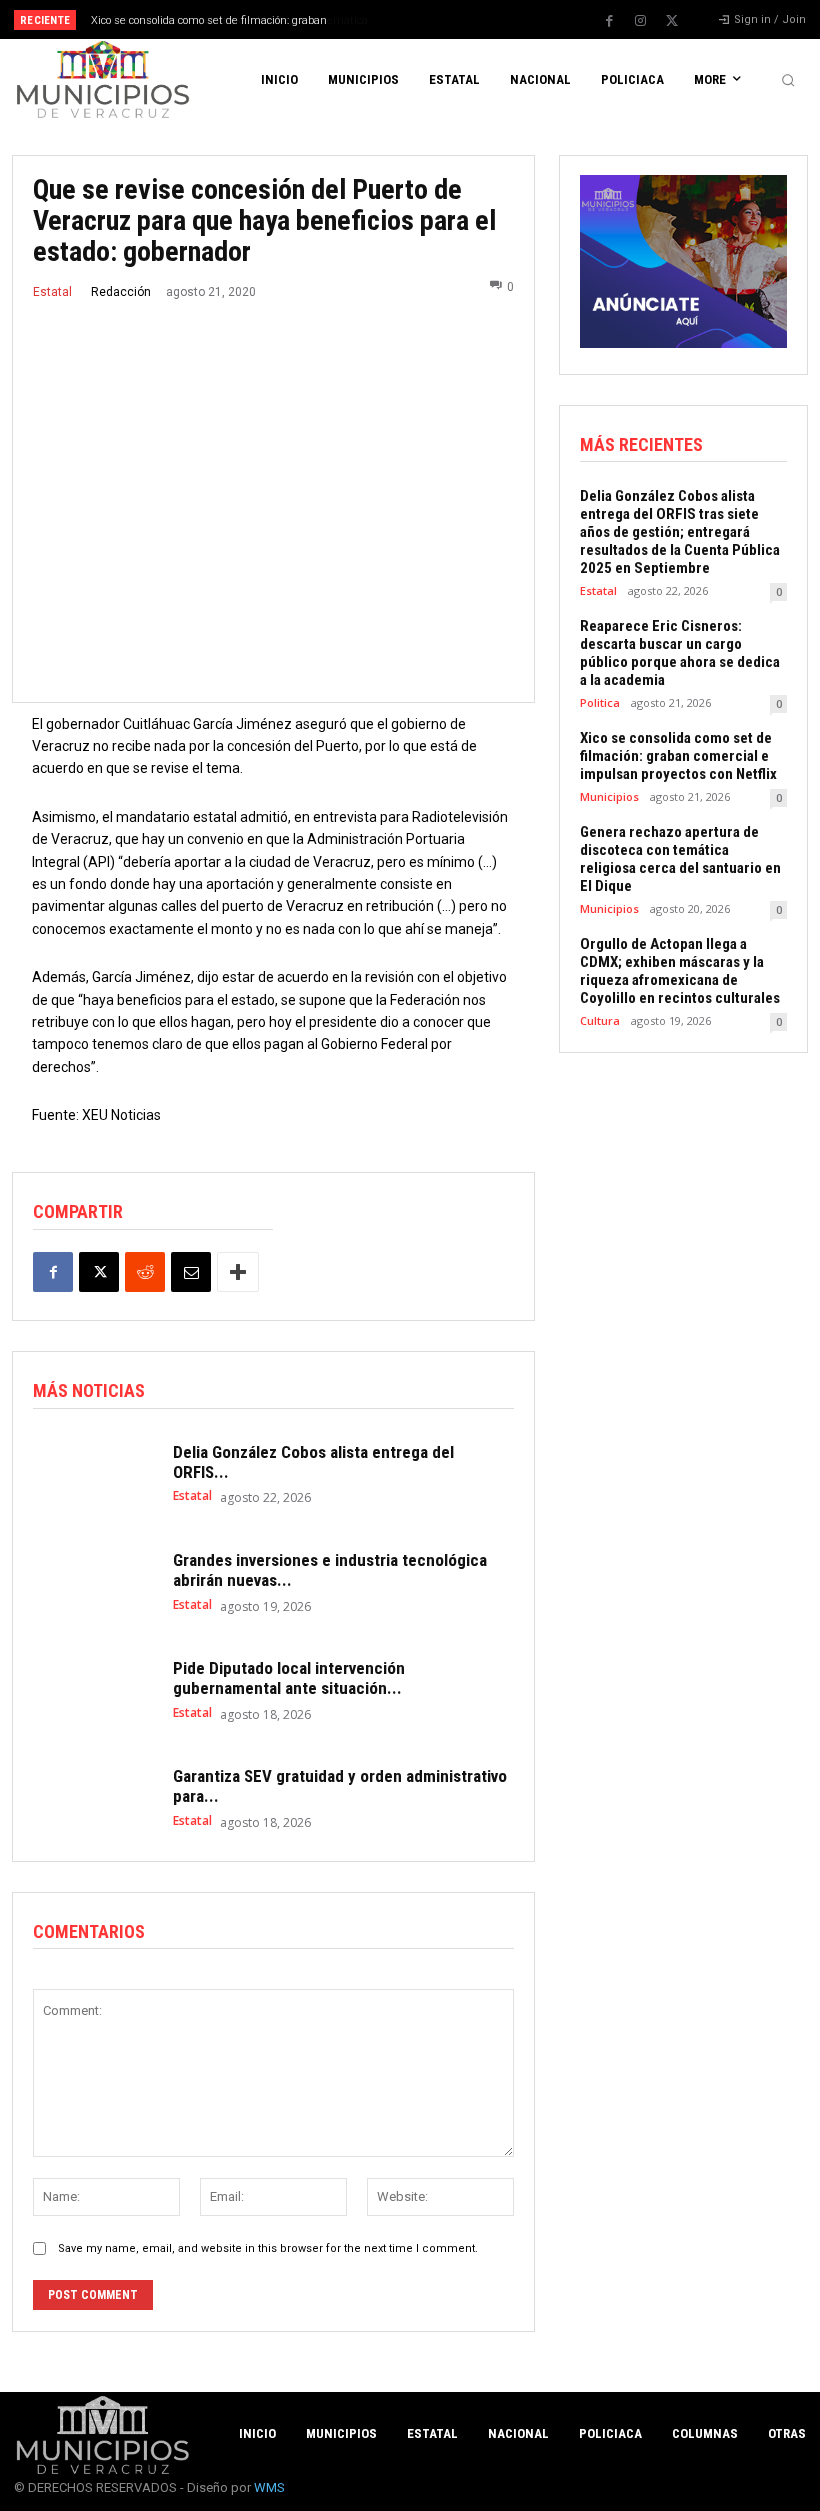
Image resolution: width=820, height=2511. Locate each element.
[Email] (191, 1272)
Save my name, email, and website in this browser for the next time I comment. (268, 2248)
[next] (451, 19)
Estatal (52, 292)
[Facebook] (610, 21)
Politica (600, 702)
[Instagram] (641, 21)
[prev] (419, 19)
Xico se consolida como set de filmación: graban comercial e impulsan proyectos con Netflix (678, 756)
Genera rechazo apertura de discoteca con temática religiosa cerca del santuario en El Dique (680, 859)
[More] (238, 1272)
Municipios (609, 796)
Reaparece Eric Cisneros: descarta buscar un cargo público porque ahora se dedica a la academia (680, 653)
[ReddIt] (145, 1272)
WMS (269, 2487)
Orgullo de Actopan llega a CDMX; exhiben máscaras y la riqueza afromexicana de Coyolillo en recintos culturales (680, 971)
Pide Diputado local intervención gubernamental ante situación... (289, 1678)
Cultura (600, 1020)
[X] (672, 21)
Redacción (121, 292)
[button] (788, 80)
